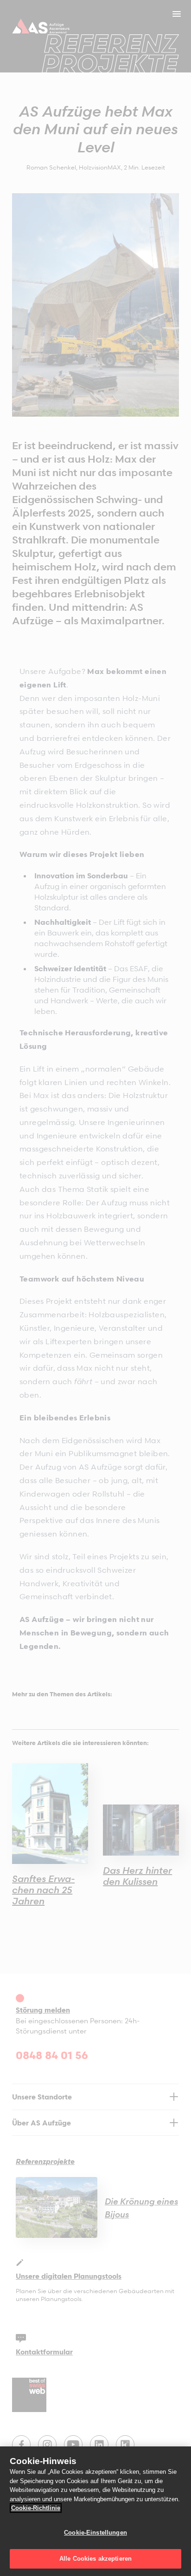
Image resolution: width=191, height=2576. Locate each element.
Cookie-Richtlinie (36, 2508)
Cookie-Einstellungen (95, 2533)
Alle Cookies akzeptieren (95, 2559)
